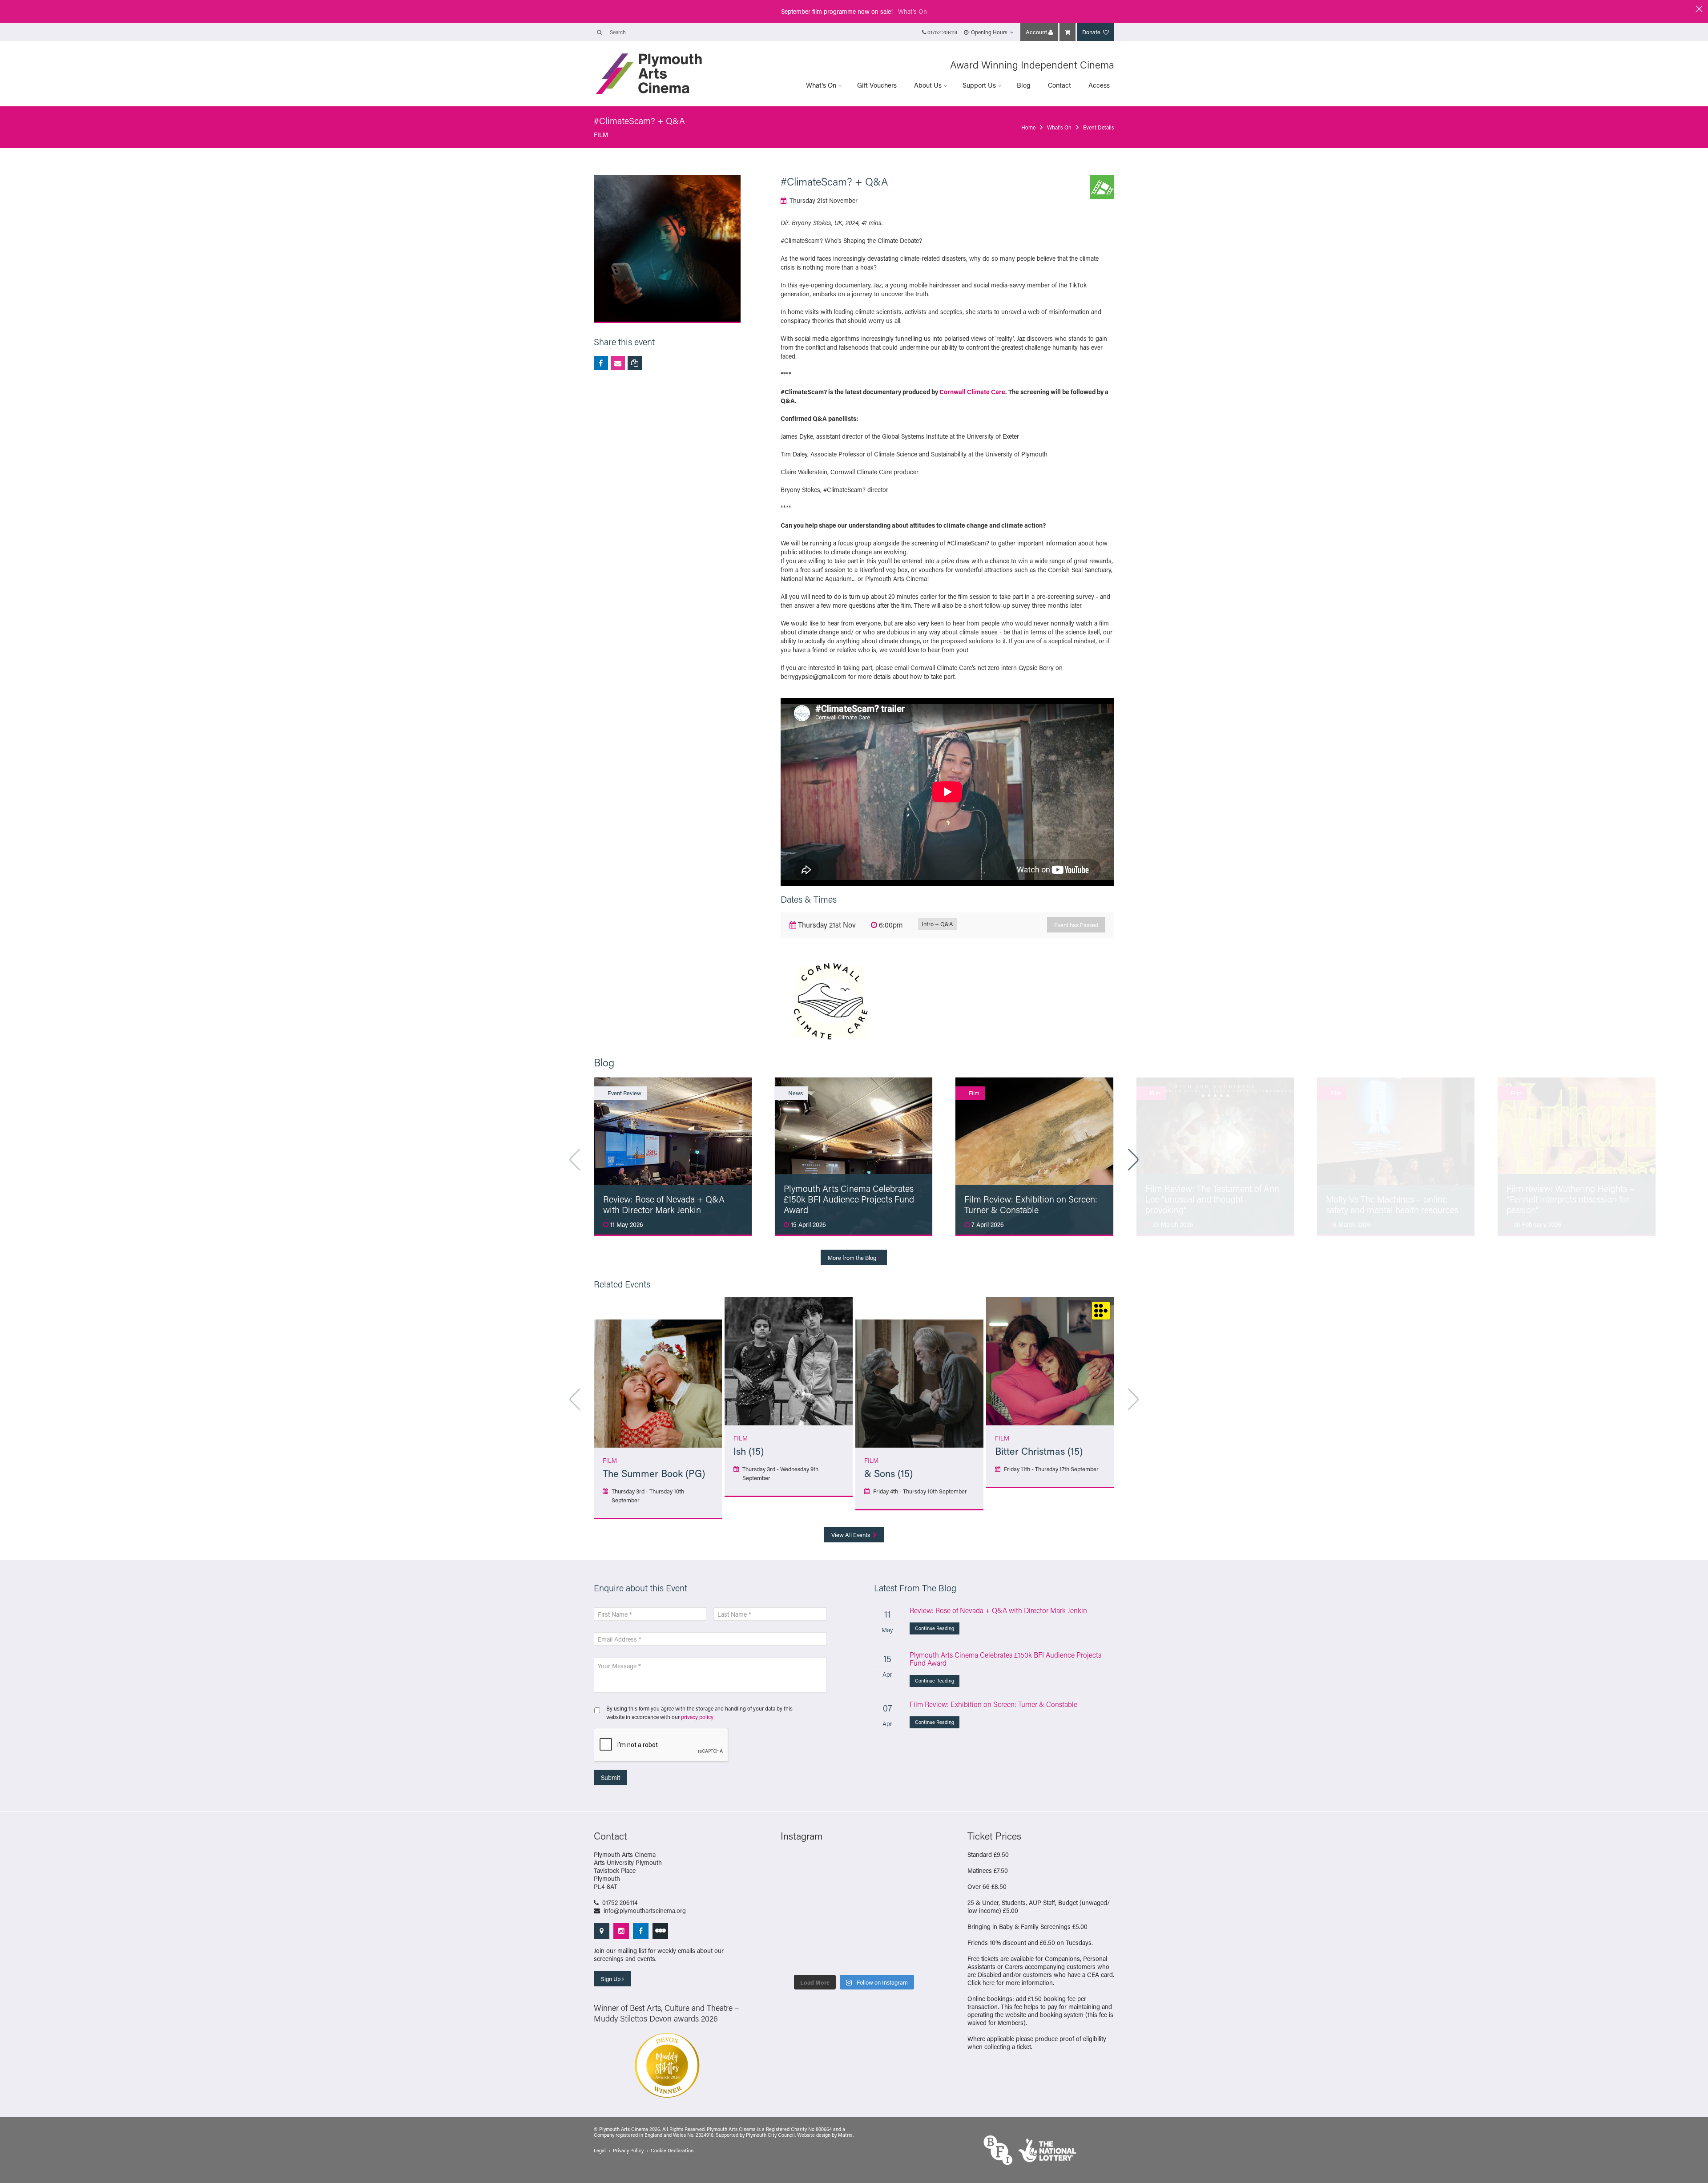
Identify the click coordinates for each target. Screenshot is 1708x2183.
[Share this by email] (618, 363)
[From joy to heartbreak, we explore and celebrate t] (797, 1865)
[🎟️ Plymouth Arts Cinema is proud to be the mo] (873, 1958)
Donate (1092, 32)
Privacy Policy (628, 2151)
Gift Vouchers (877, 85)
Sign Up (611, 1979)
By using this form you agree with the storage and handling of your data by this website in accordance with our (699, 1712)
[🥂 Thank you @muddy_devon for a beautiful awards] (873, 1935)
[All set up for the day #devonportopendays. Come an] (797, 1935)
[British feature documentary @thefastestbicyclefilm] (797, 1888)
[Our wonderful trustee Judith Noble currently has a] (911, 1935)
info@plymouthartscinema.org (645, 1911)
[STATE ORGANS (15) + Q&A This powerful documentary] (873, 1888)
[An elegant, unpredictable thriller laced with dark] (835, 1958)
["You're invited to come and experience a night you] (911, 1865)
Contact (1059, 85)
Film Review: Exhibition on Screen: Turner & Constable (993, 1704)
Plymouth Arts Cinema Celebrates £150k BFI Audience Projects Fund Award (1005, 1659)
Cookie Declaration (672, 2151)
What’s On (821, 85)
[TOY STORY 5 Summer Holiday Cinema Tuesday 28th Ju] (835, 1912)
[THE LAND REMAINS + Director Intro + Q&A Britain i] (835, 1865)
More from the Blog (853, 1257)
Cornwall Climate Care (972, 392)
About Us (928, 85)
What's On (912, 11)
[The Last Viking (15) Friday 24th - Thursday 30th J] (873, 1912)
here (989, 1983)
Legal (600, 2151)
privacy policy (697, 1717)
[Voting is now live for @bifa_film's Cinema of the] (873, 1865)
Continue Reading (935, 1628)
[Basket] (1067, 32)
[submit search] (599, 32)
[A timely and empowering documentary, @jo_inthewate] (911, 1958)
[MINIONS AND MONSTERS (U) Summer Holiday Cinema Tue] (797, 1912)
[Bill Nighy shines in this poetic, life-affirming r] (797, 1958)
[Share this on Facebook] (601, 363)
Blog (1024, 85)
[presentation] (661, 1745)
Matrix (845, 2135)
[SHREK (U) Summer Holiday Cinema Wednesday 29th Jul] (911, 1888)
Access (1099, 85)
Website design (814, 2135)
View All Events (851, 1535)
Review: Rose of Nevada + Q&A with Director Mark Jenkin (998, 1610)
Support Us (979, 85)
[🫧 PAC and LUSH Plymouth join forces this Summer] (835, 1935)
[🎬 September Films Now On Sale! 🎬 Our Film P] (835, 1888)
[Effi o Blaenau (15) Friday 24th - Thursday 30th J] (911, 1912)
